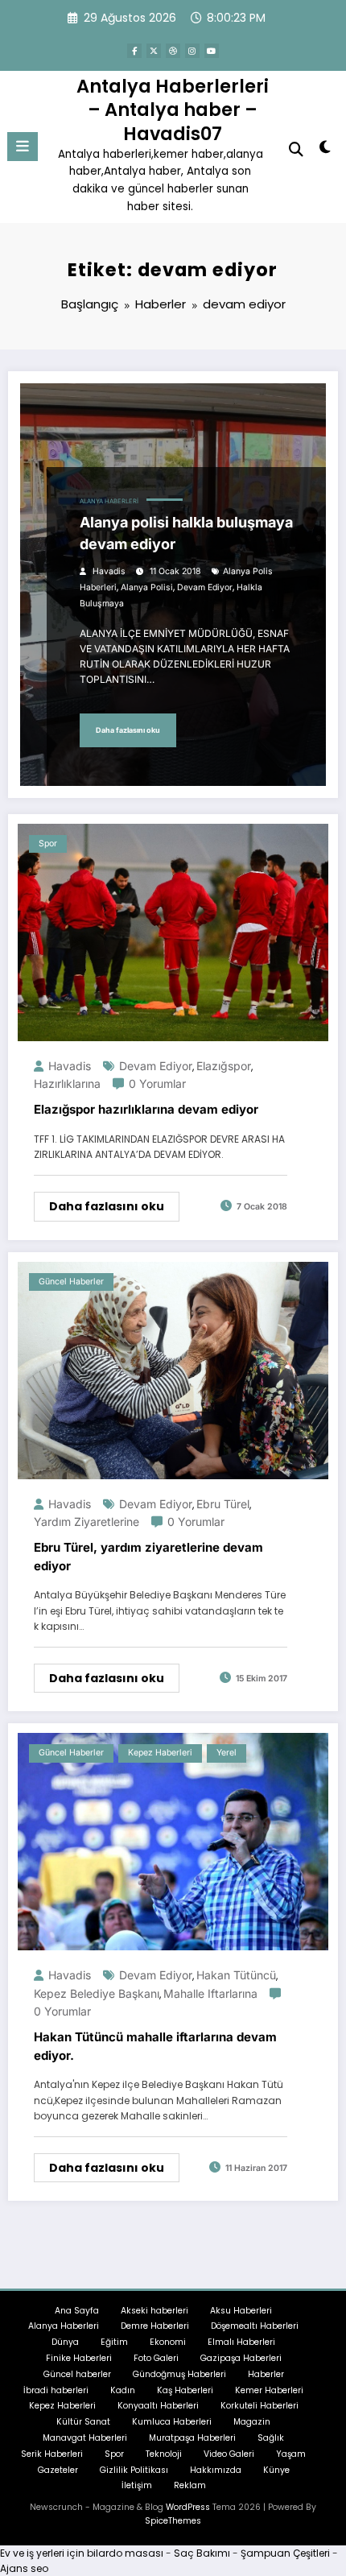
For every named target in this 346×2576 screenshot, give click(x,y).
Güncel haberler (71, 1282)
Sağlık (271, 2438)
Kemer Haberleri (269, 2390)
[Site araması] (296, 149)
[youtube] (212, 51)
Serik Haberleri (52, 2454)
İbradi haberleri (56, 2390)
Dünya (65, 2342)
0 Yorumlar (157, 1083)
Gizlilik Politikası (134, 2470)
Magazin (252, 2422)
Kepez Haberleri (160, 1753)
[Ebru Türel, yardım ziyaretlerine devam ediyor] (173, 1369)
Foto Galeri (156, 2358)
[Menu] (23, 147)
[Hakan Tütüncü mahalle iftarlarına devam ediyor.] (173, 1841)
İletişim (137, 2485)
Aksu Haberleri (241, 2311)
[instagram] (192, 51)
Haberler (266, 2374)
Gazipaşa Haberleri (241, 2358)
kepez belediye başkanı (97, 1993)
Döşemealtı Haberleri (255, 2326)
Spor (48, 844)
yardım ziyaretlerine (86, 1522)
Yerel (227, 1753)
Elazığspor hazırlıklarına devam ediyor (146, 1109)
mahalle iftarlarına (210, 1993)
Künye (276, 2470)
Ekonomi (168, 2342)
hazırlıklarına (67, 1083)
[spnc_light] (325, 150)
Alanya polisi (147, 587)
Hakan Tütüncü (236, 1975)
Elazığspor (224, 1066)
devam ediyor (205, 587)
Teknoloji (164, 2454)
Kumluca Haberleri (172, 2422)
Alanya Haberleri (109, 501)
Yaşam (291, 2454)
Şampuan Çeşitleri (285, 2553)
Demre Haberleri (155, 2326)
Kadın (123, 2390)
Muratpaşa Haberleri (192, 2438)
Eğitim (114, 2342)
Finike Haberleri (79, 2358)
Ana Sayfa (77, 2311)
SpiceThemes (173, 2521)
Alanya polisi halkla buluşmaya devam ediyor (186, 533)
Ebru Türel (223, 1504)
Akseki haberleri (154, 2311)
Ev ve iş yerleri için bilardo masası (82, 2553)
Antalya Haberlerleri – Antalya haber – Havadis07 (173, 110)
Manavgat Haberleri (85, 2438)
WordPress (188, 2507)
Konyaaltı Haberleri (158, 2406)
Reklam (190, 2485)
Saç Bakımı (202, 2553)
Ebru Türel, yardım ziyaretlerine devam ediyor (148, 1557)
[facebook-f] (134, 51)
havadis (109, 571)
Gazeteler (58, 2470)
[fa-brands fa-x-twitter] (154, 51)
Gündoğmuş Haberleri (179, 2374)
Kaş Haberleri (185, 2390)
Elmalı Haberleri (241, 2342)
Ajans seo (24, 2568)
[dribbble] (173, 51)
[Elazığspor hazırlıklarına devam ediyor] (173, 931)
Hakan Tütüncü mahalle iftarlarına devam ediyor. (155, 2046)
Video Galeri (229, 2454)
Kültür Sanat (83, 2422)
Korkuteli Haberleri (259, 2406)
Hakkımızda (216, 2470)
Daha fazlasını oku (128, 730)
